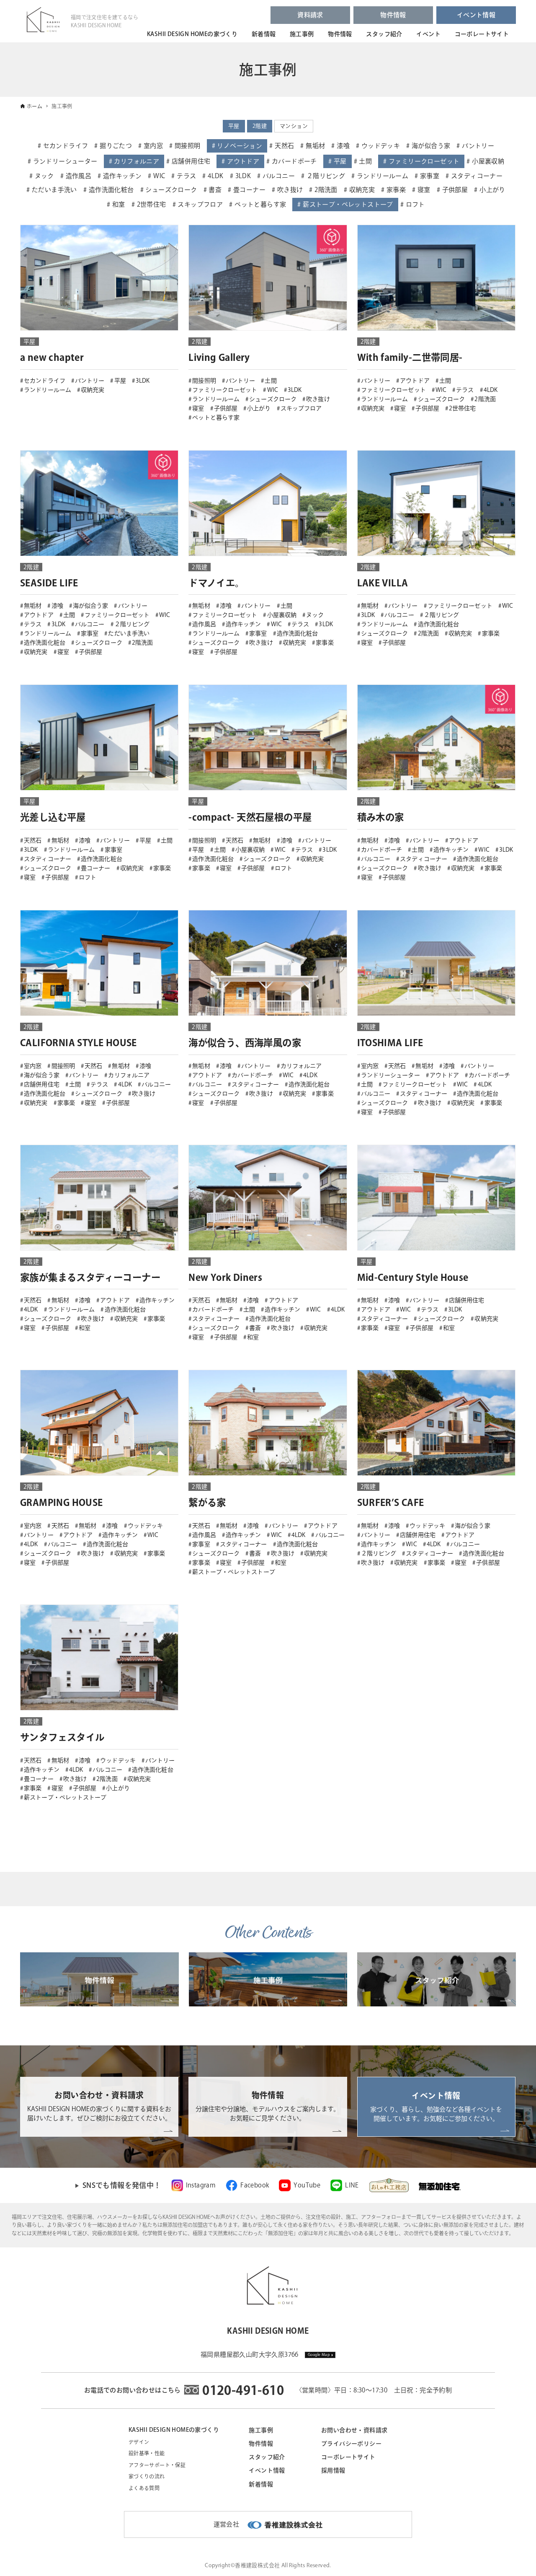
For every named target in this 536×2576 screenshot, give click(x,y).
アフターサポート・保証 (157, 2465)
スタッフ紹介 (384, 34)
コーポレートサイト (482, 34)
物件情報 (393, 15)
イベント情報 (476, 15)
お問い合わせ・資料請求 (354, 2430)
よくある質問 (144, 2488)
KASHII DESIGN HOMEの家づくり (192, 34)
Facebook (255, 2185)
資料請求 (310, 15)
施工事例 (302, 34)
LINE (352, 2185)
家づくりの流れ (147, 2476)
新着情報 (264, 34)
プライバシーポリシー (351, 2444)
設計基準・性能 (147, 2453)
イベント (428, 34)
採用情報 (333, 2470)
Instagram (201, 2185)
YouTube (307, 2185)
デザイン (139, 2442)
